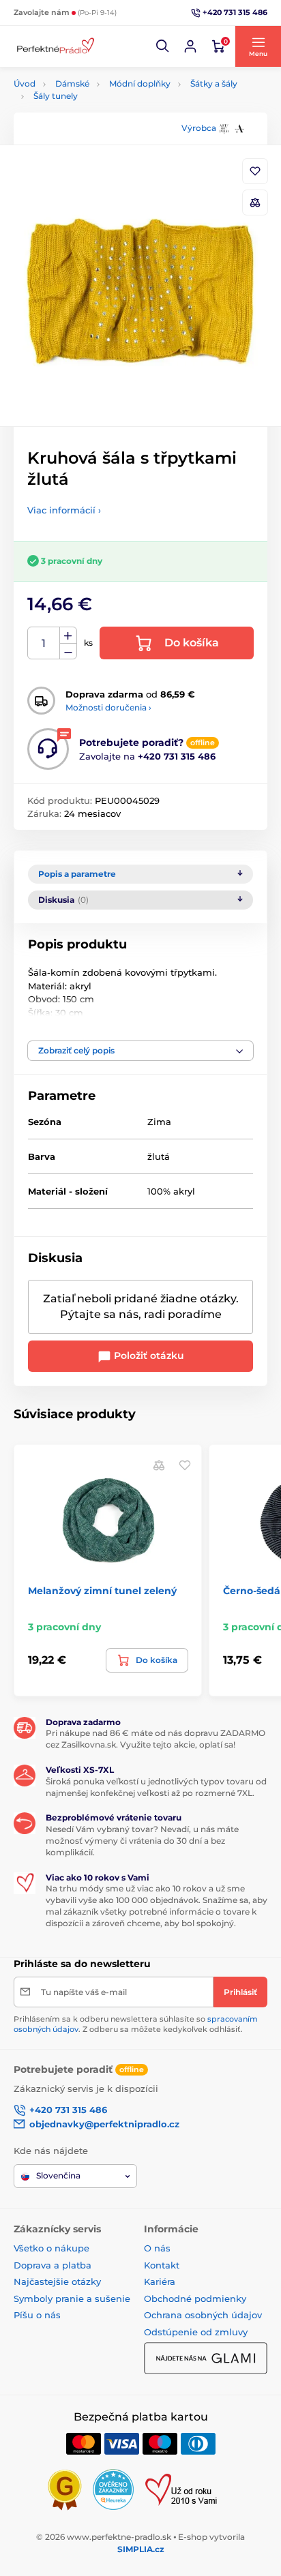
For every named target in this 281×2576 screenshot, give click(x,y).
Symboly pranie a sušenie (72, 2298)
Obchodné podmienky (195, 2298)
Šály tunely (56, 96)
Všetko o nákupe (51, 2248)
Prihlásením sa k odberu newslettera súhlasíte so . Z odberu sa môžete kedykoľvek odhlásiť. (136, 2024)
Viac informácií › (64, 510)
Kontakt (162, 2265)
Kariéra (160, 2281)
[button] (163, 46)
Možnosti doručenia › (108, 707)
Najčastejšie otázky (57, 2281)
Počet (44, 643)
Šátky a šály (214, 84)
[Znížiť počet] (68, 652)
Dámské (72, 84)
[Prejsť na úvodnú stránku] (55, 47)
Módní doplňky (140, 84)
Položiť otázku (148, 1356)
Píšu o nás (37, 2315)
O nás (157, 2248)
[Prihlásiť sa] (190, 46)
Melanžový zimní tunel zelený (102, 1591)
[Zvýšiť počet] (68, 635)
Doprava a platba (53, 2265)
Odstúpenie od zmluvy (196, 2332)
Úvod (25, 84)
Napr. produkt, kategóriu (102, 114)
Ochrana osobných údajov (203, 2315)
